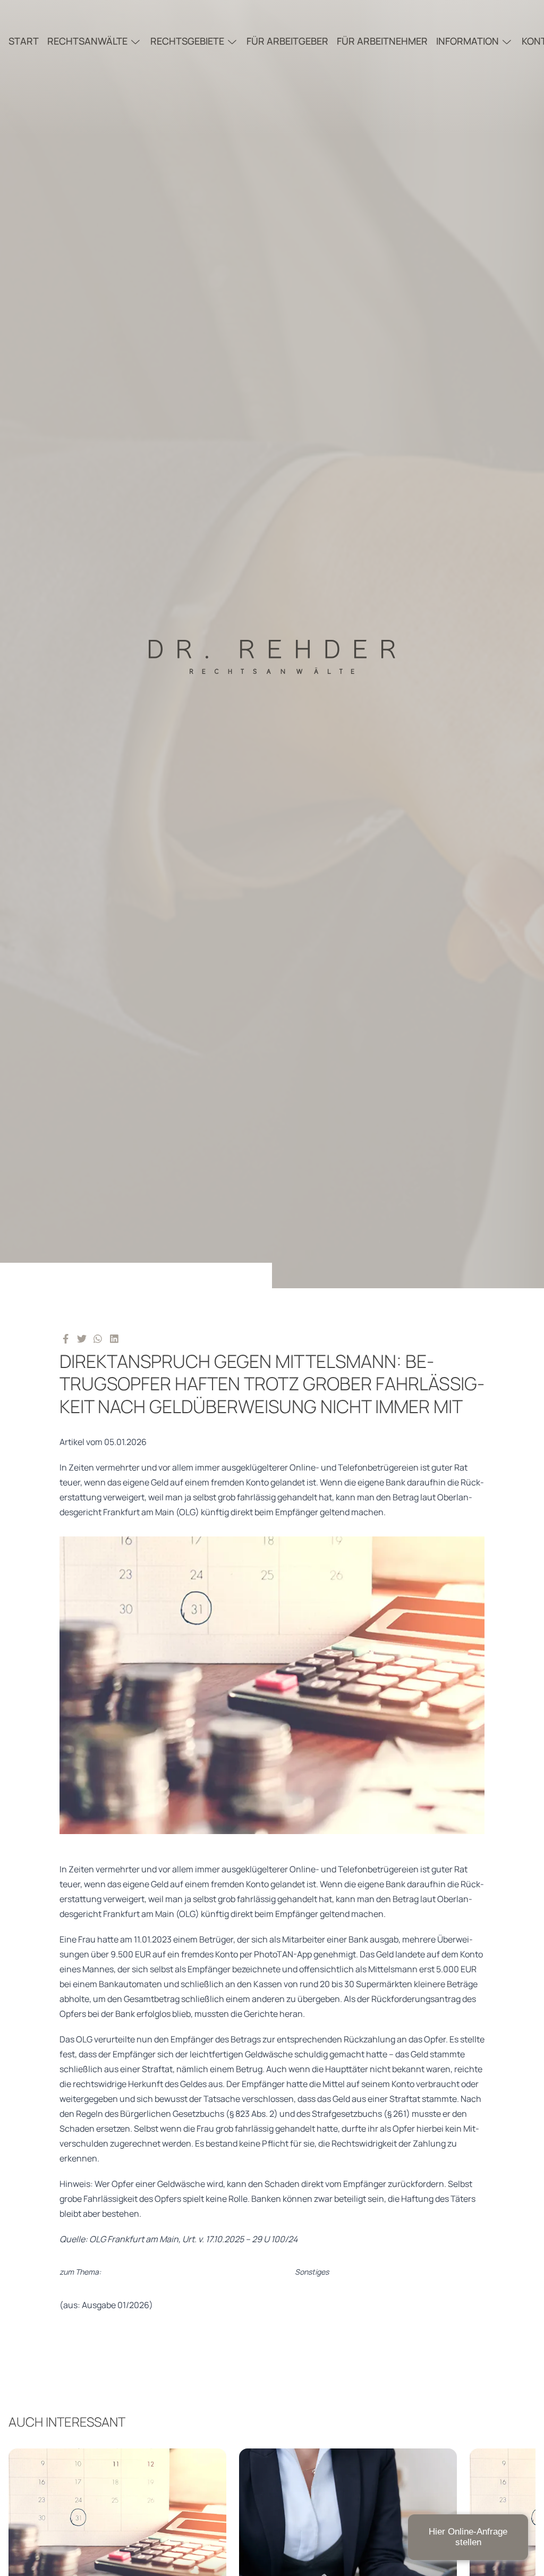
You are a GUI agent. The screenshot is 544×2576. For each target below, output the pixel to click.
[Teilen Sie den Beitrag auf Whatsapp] (98, 1338)
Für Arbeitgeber (287, 41)
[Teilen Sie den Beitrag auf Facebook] (66, 1338)
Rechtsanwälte (87, 41)
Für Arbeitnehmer (382, 41)
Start (24, 41)
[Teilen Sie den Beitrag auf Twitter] (82, 1338)
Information (467, 41)
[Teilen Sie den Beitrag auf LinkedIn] (114, 1338)
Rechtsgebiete (187, 41)
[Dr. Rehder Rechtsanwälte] (272, 644)
